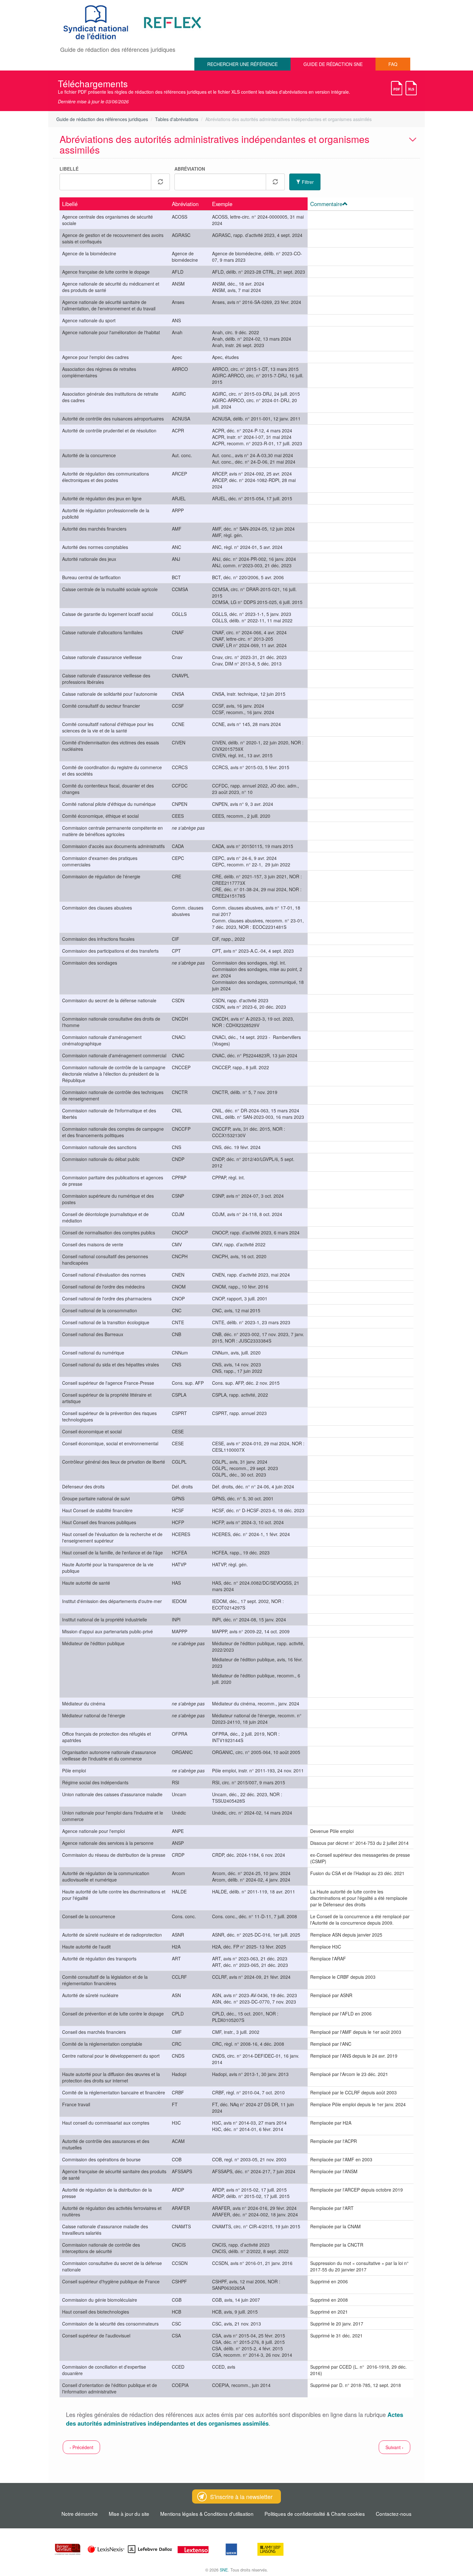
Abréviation (190, 169)
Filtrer (307, 182)
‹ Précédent (81, 2447)
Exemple (222, 204)
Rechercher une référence (242, 64)
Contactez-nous (394, 2514)
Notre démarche (80, 2514)
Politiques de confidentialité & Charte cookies (315, 2514)
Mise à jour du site (129, 2514)
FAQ (393, 64)
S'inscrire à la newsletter (241, 2496)
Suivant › (394, 2447)
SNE (224, 2570)
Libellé (69, 169)
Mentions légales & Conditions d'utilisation (207, 2514)
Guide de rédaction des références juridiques (102, 119)
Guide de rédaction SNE (333, 64)
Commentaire (326, 204)
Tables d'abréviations (177, 119)
